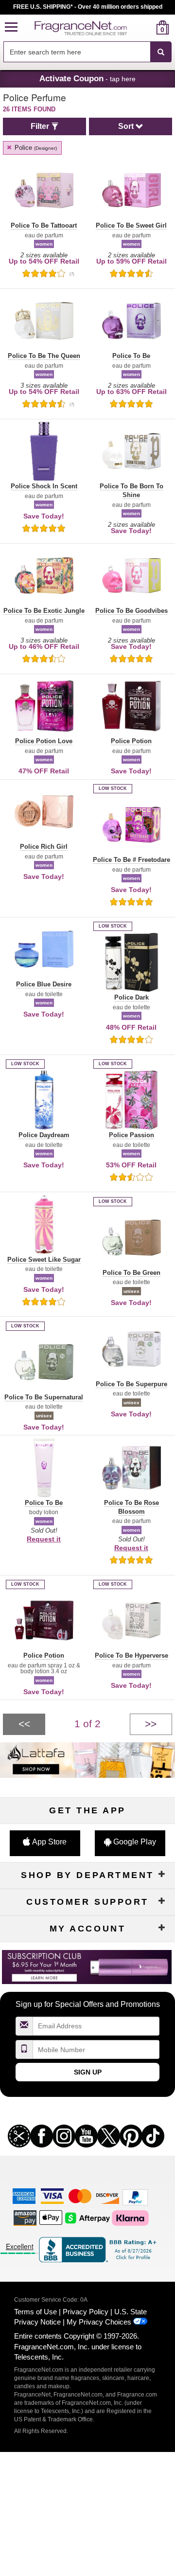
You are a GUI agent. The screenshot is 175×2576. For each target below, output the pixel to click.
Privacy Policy (86, 2312)
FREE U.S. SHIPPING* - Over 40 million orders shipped (88, 7)
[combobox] (87, 52)
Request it (44, 1539)
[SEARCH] (161, 52)
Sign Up (88, 2072)
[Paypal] (135, 2197)
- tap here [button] (87, 78)
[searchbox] (77, 52)
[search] (147, 27)
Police (35, 148)
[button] (11, 27)
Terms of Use (35, 2312)
